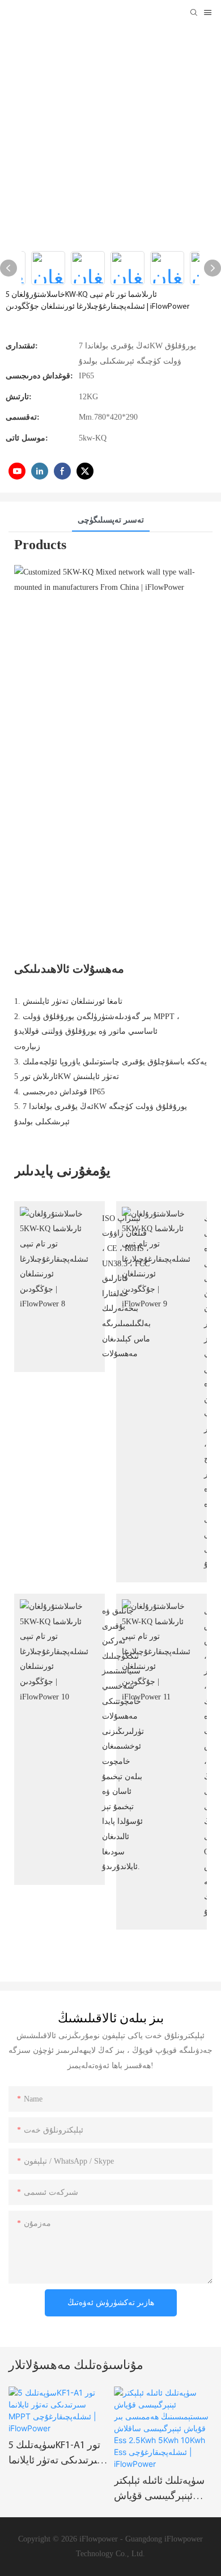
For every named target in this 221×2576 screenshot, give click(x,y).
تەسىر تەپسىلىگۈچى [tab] (111, 520)
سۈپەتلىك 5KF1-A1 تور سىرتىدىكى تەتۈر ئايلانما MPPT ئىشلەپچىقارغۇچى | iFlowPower (57, 2455)
